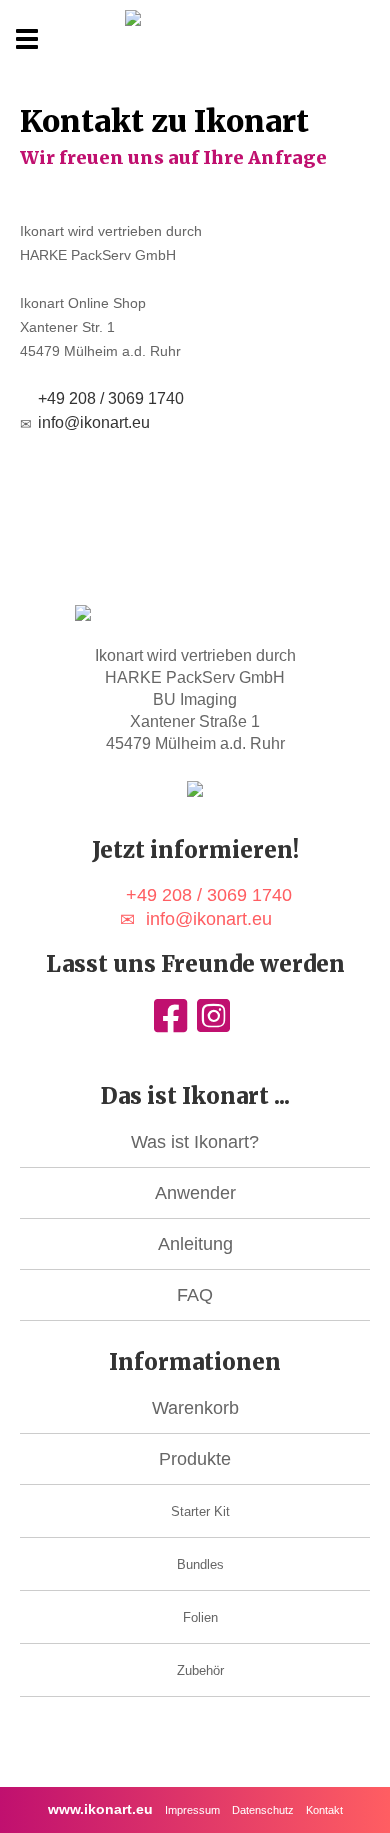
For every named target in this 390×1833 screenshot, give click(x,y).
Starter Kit (200, 1511)
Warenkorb (195, 1408)
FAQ (195, 1295)
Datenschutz (263, 1810)
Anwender (195, 1193)
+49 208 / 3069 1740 (111, 398)
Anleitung (195, 1244)
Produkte (195, 1459)
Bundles (200, 1564)
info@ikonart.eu (94, 422)
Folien (200, 1617)
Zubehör (200, 1670)
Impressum (192, 1810)
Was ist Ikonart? (195, 1142)
